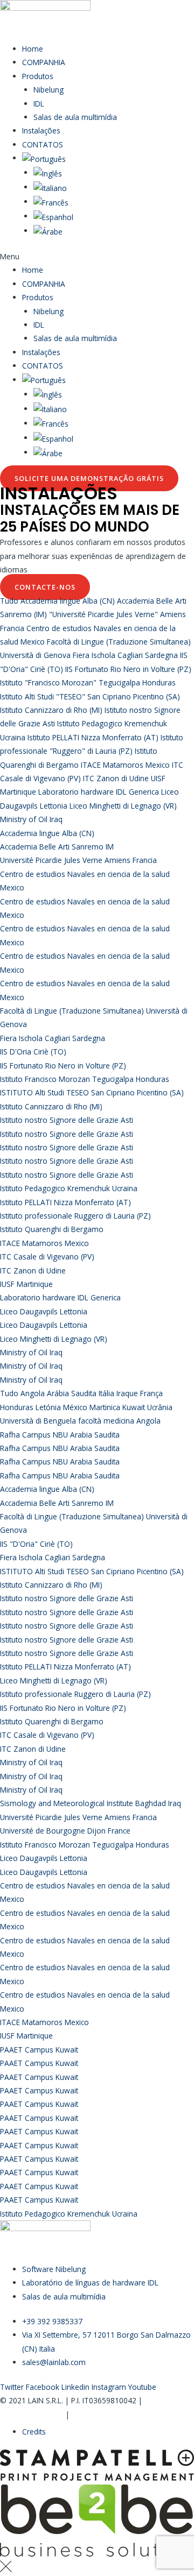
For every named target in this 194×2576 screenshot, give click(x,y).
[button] (97, 256)
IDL (39, 104)
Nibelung (48, 90)
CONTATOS (43, 144)
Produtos (38, 76)
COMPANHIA (44, 62)
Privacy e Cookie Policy (111, 2414)
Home (33, 49)
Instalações (41, 130)
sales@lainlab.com (32, 2414)
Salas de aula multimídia (75, 117)
